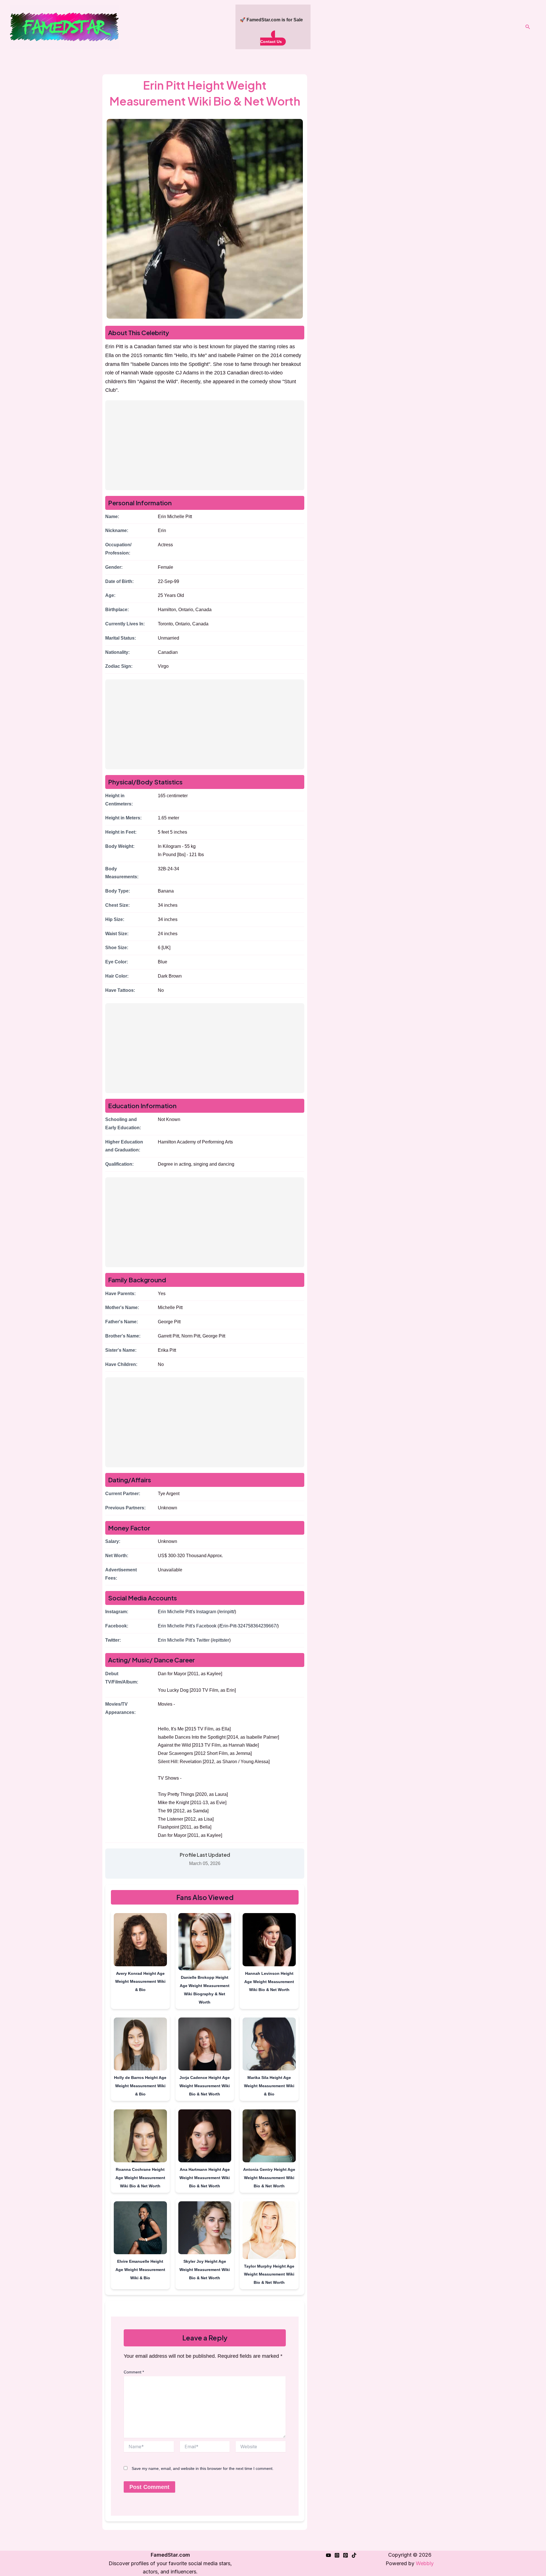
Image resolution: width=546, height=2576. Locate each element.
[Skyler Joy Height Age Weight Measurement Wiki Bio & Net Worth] (205, 2229)
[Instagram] (337, 2555)
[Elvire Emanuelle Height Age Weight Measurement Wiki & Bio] (140, 2229)
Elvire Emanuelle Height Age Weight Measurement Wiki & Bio (140, 2270)
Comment (134, 2372)
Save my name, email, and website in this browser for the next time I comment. (203, 2468)
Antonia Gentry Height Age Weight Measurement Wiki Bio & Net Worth (269, 2178)
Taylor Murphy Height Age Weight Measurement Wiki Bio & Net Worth (269, 2274)
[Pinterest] (346, 2555)
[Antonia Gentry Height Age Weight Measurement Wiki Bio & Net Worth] (269, 2137)
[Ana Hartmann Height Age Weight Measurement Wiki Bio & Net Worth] (205, 2137)
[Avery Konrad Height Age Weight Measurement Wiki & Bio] (140, 1941)
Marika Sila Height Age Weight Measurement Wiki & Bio (269, 2086)
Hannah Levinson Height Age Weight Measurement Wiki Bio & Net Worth (269, 1982)
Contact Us (271, 42)
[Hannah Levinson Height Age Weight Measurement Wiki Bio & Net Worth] (269, 1941)
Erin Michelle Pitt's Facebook (187, 1626)
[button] (528, 27)
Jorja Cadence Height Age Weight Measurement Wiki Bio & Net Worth (205, 2086)
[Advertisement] (205, 445)
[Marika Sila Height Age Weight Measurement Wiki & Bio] (269, 2045)
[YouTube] (328, 2555)
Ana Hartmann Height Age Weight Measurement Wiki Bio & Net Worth (205, 2178)
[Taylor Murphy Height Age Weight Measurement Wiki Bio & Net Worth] (269, 2231)
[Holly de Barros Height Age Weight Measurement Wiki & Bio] (140, 2045)
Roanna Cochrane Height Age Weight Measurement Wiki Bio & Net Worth (140, 2178)
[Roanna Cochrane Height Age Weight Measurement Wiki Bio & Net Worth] (140, 2137)
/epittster (221, 1640)
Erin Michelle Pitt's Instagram (187, 1612)
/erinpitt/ (227, 1612)
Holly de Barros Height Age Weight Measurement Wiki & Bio (140, 2086)
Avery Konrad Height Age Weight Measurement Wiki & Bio (140, 1982)
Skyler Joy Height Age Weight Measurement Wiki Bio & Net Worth (205, 2270)
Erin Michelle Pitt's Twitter (184, 1640)
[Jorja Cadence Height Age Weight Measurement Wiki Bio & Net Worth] (205, 2045)
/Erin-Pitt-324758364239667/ (248, 1626)
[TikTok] (354, 2555)
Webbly (425, 2563)
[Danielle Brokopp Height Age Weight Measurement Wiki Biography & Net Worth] (205, 1943)
